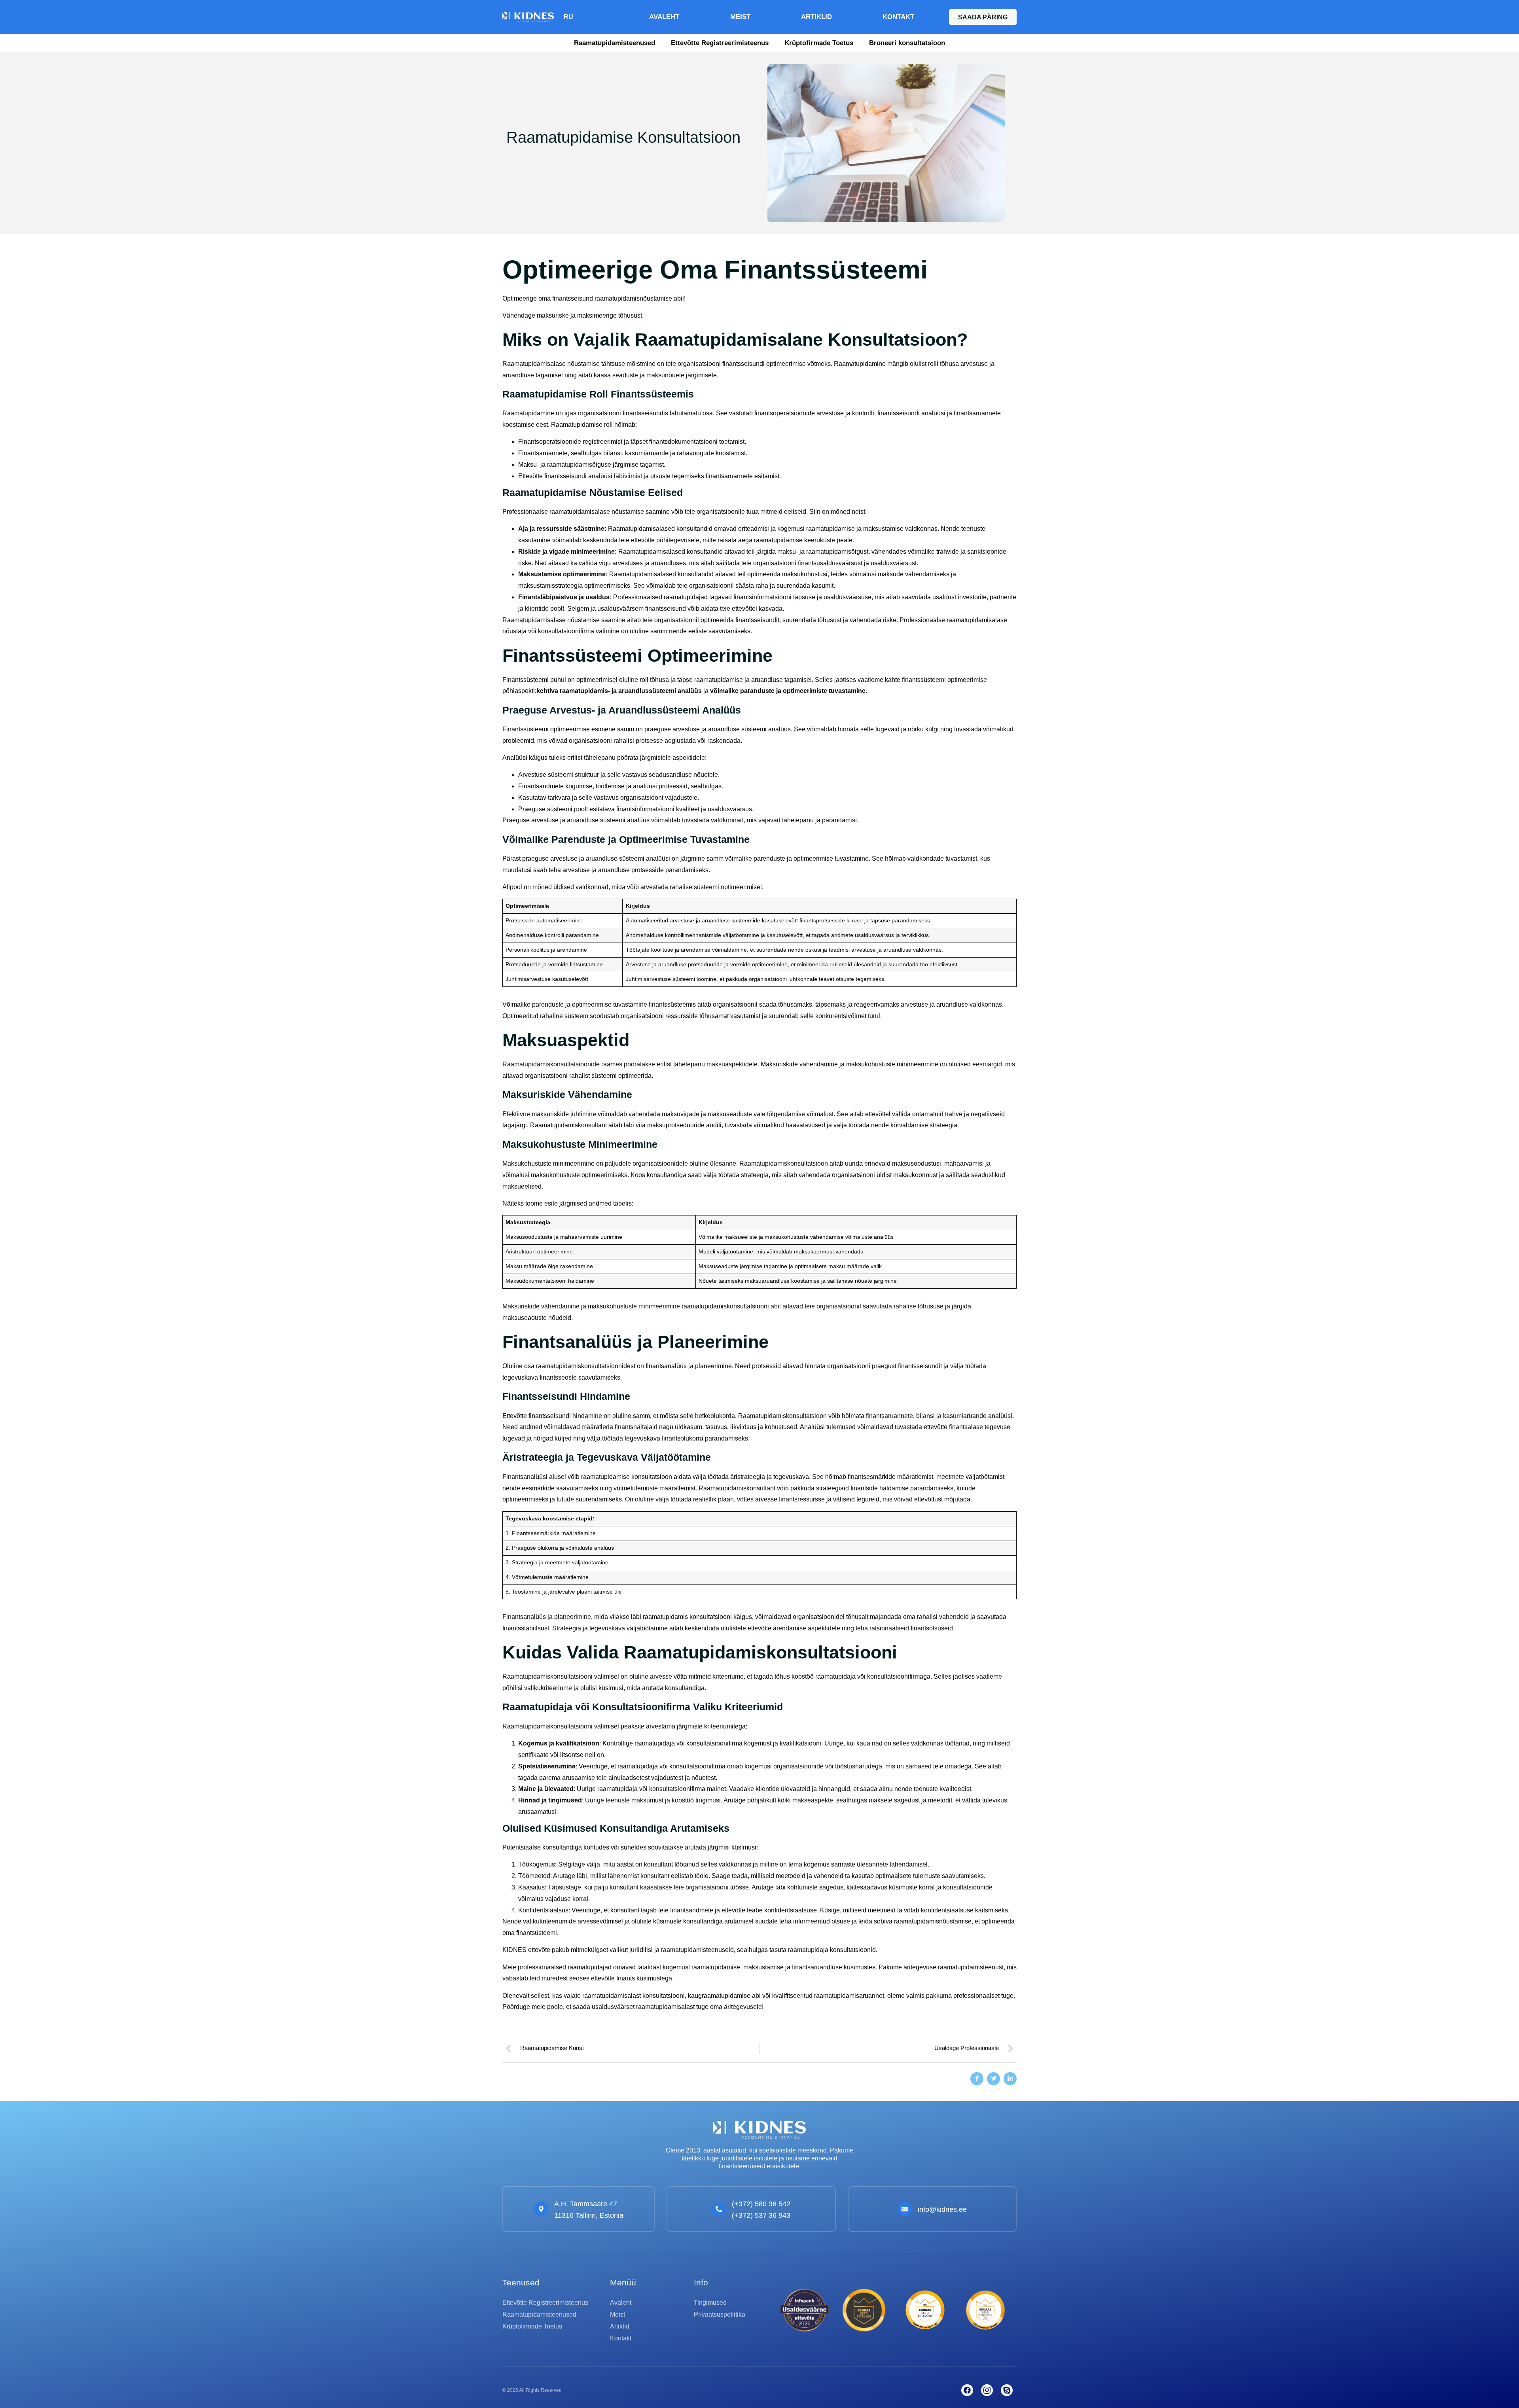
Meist (740, 17)
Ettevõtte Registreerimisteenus (720, 43)
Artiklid (816, 17)
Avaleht (664, 17)
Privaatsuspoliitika (720, 2314)
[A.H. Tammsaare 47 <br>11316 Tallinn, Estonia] (541, 2209)
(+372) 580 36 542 (761, 2204)
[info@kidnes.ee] (905, 2209)
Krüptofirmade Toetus (819, 43)
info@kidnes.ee (942, 2209)
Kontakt (898, 17)
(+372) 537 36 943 (761, 2215)
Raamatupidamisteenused (615, 43)
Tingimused (710, 2303)
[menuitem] (568, 17)
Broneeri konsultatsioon (907, 43)
